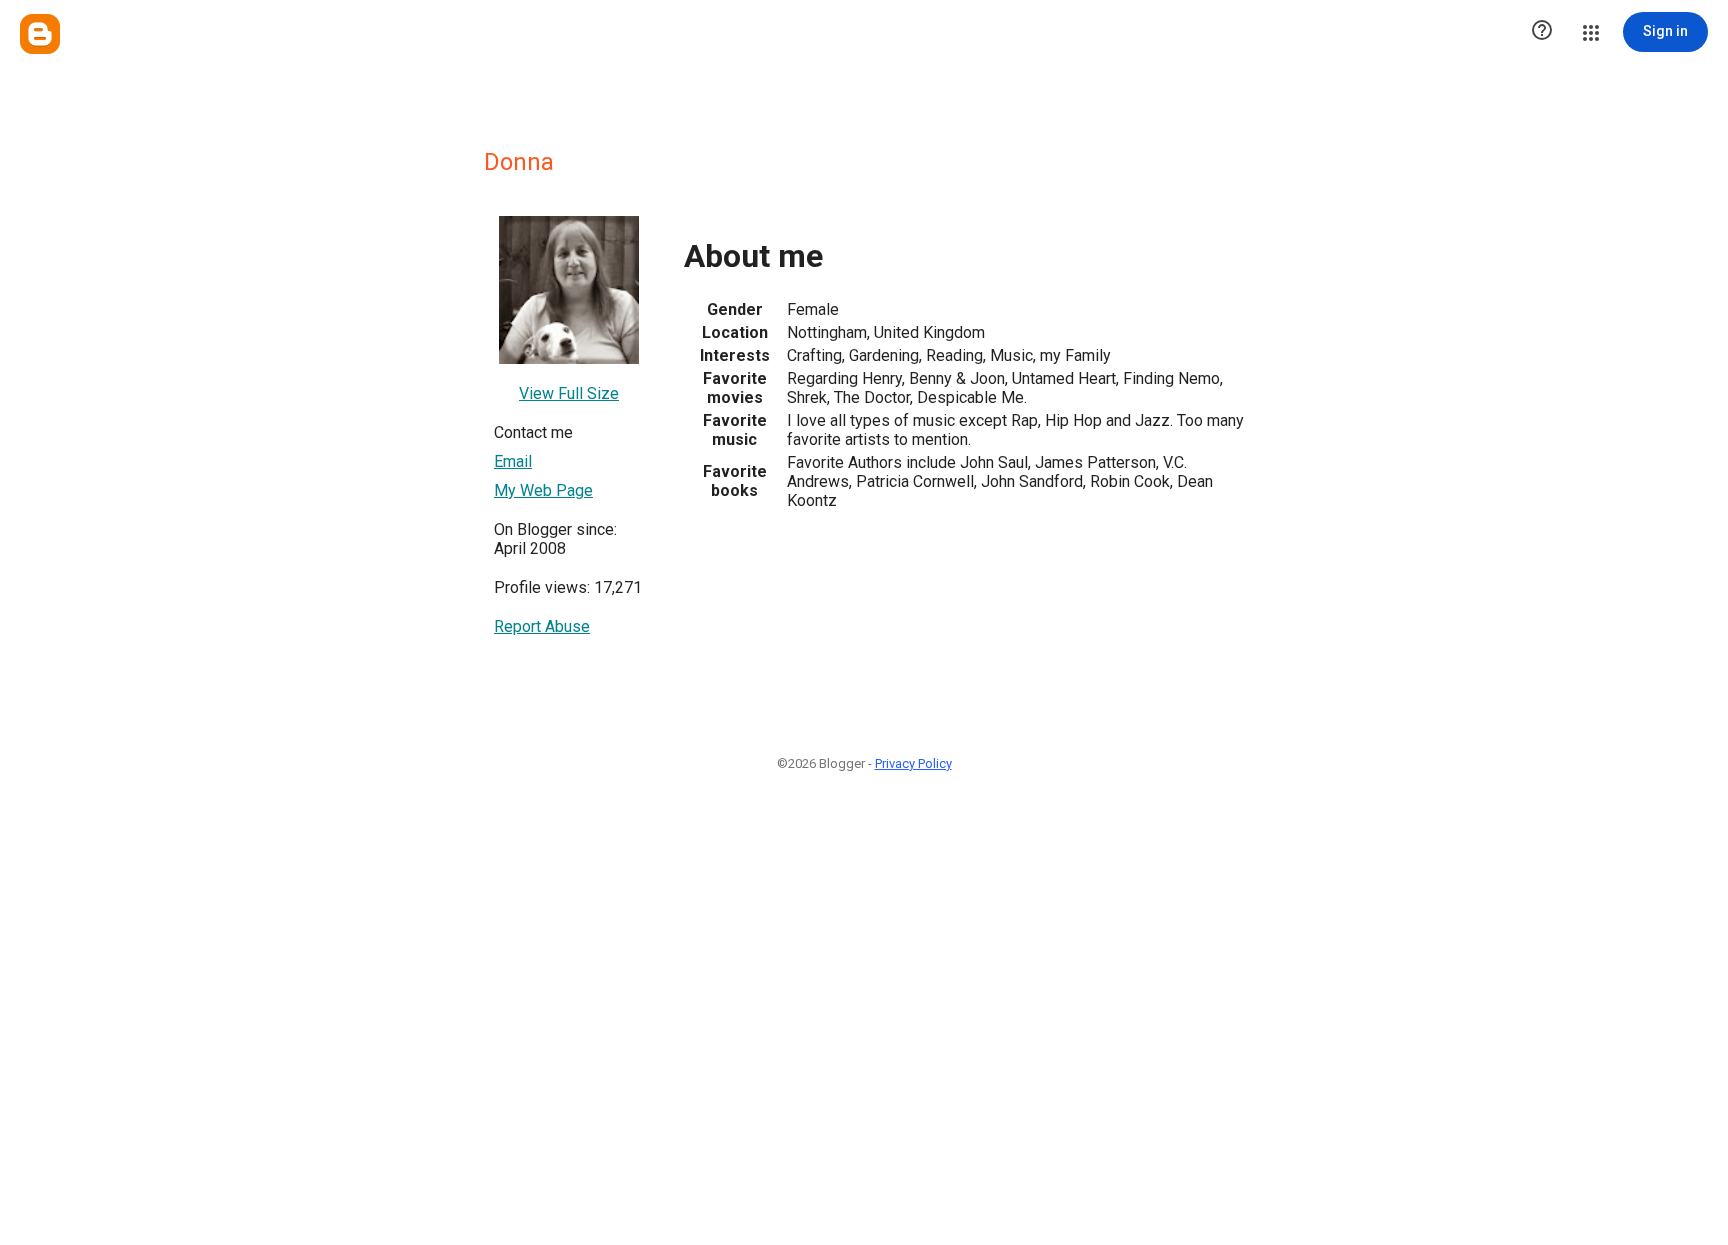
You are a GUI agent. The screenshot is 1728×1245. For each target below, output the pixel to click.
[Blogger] (40, 34)
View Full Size (569, 393)
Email (513, 461)
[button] (1542, 32)
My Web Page (543, 490)
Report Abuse (542, 626)
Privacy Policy (913, 763)
